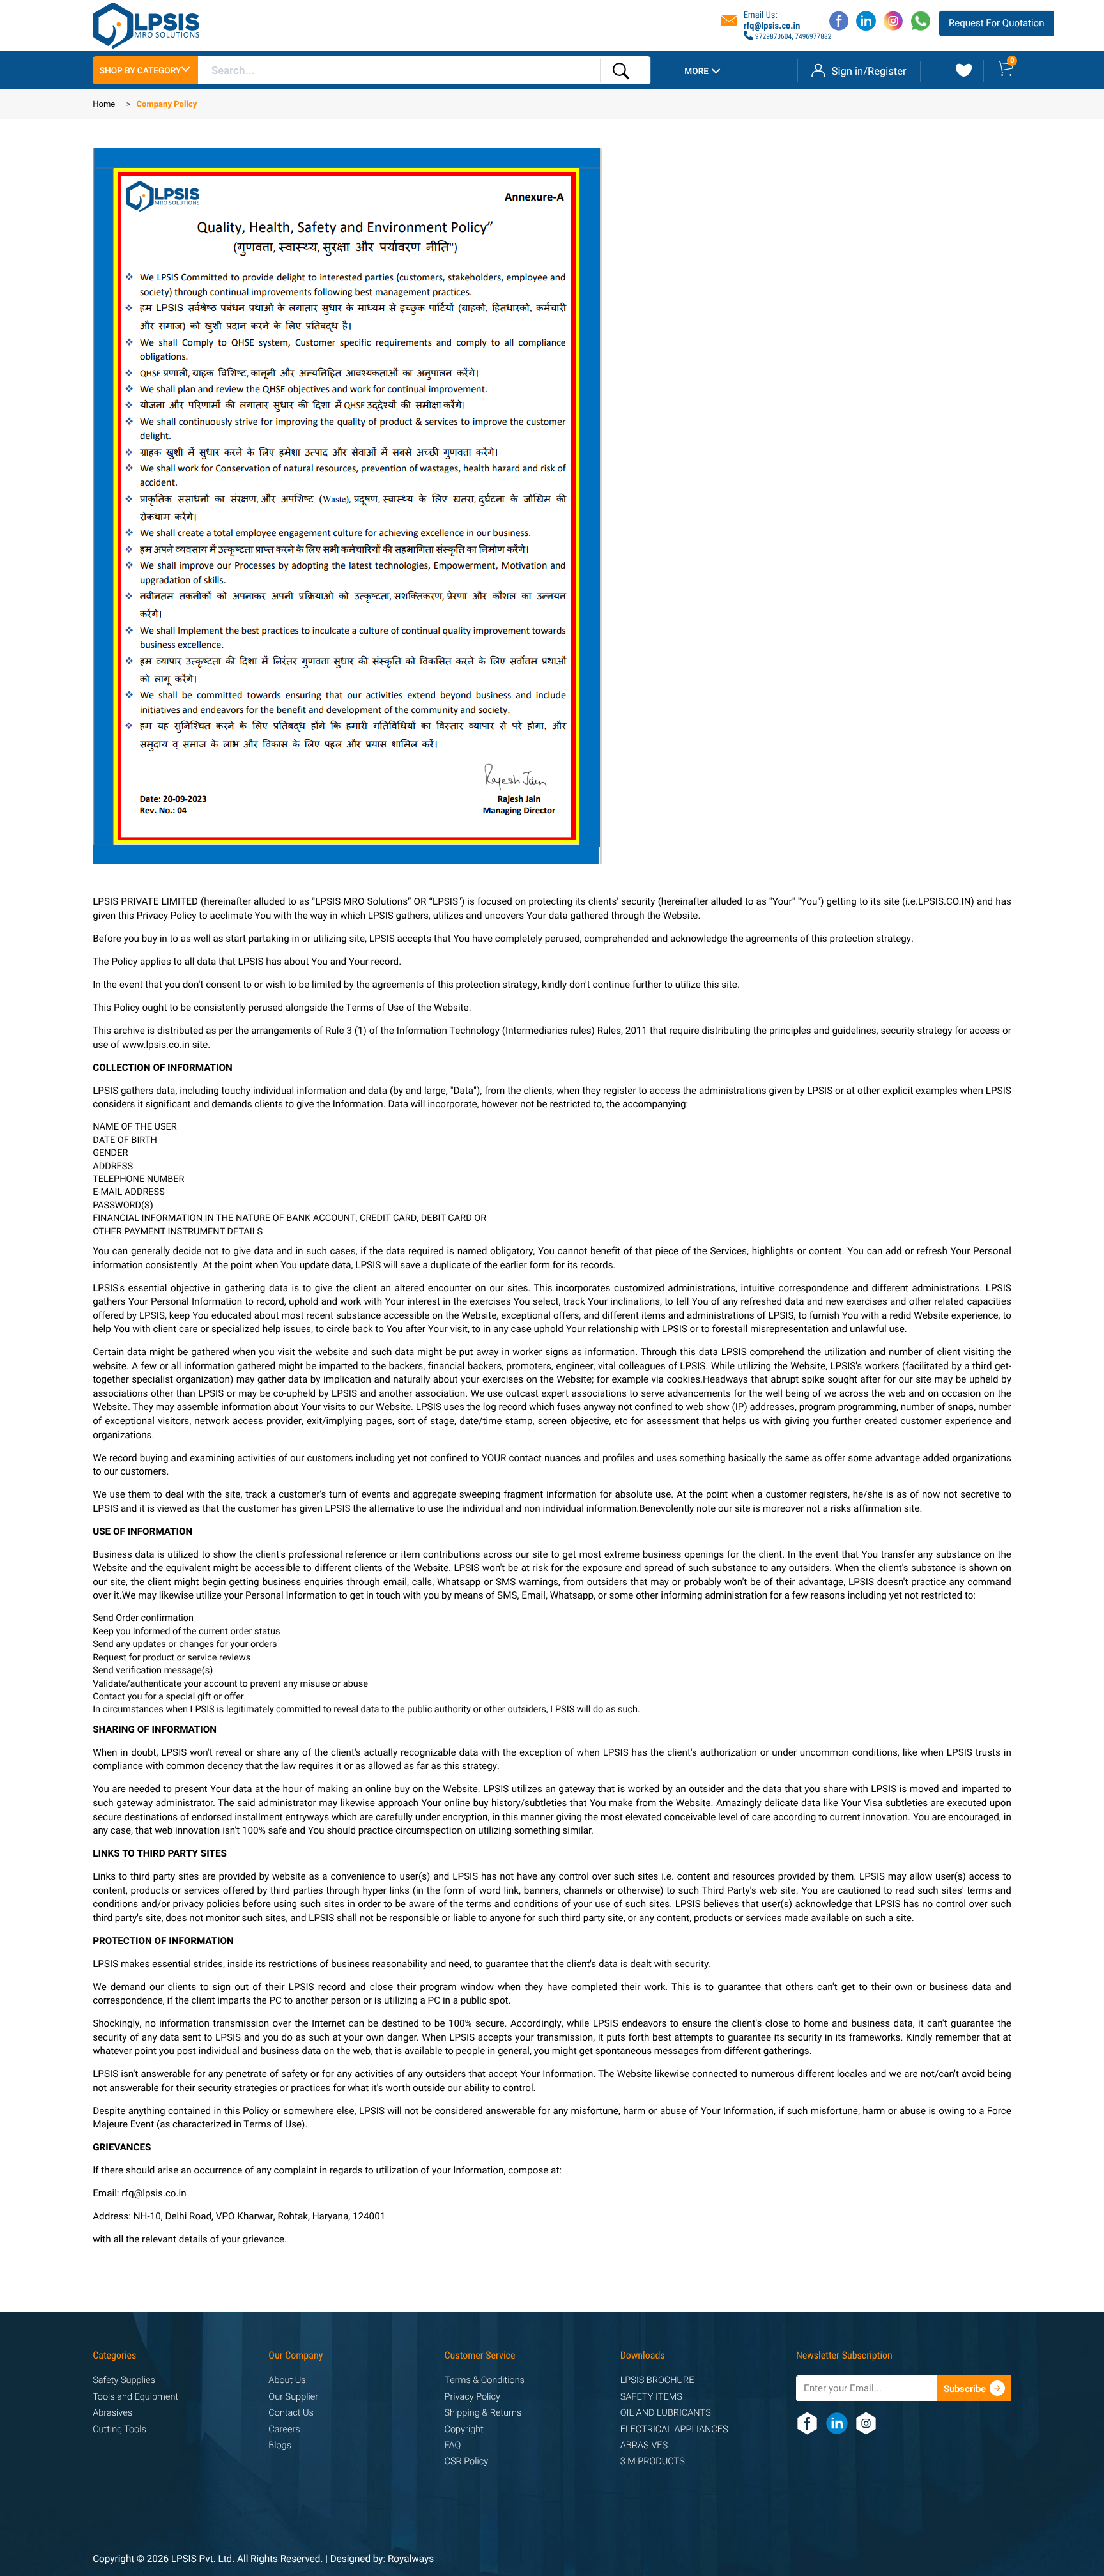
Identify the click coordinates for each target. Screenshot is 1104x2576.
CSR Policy (467, 2462)
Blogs (280, 2446)
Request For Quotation (996, 23)
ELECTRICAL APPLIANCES (674, 2430)
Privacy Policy (472, 2397)
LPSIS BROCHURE (657, 2381)
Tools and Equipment (135, 2397)
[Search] (621, 71)
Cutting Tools (119, 2430)
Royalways (411, 2559)
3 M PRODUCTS (653, 2462)
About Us (287, 2381)
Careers (284, 2430)
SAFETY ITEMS (651, 2397)
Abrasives (112, 2413)
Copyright (464, 2430)
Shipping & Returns (483, 2413)
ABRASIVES (644, 2446)
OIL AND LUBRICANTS (666, 2413)
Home (104, 105)
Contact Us (291, 2413)
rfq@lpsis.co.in (772, 26)
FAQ (453, 2446)
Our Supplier (293, 2397)
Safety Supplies (124, 2381)
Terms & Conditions (485, 2381)
